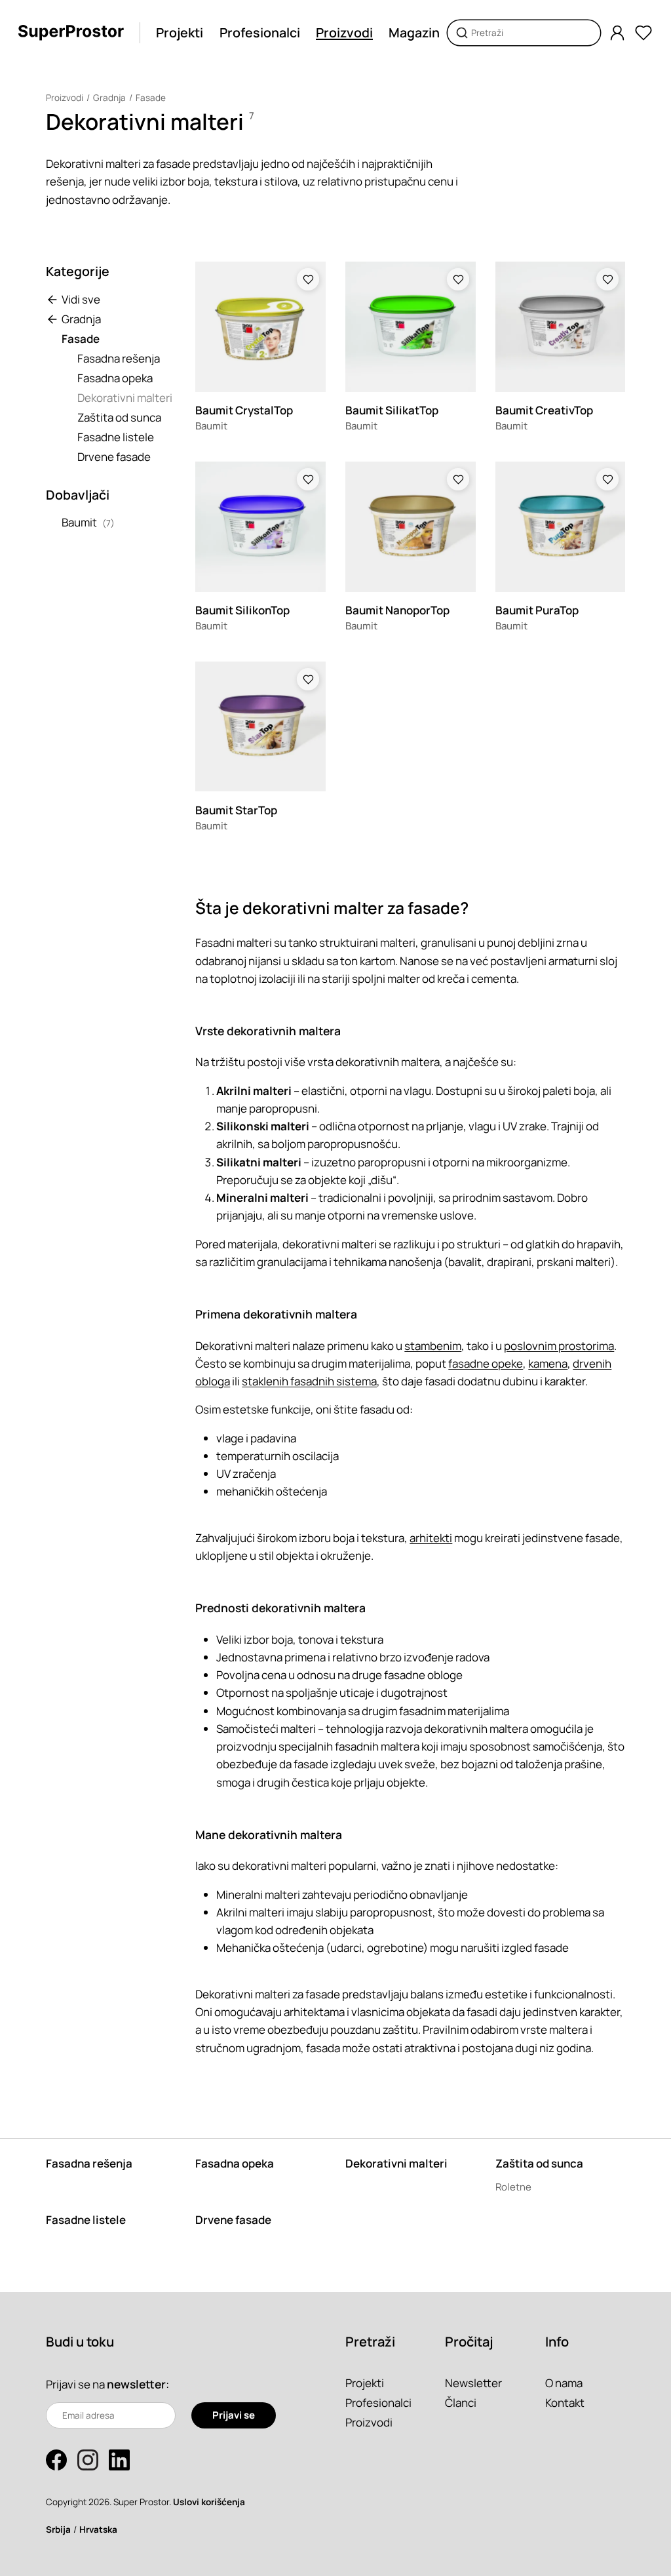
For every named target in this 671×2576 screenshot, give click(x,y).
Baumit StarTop (236, 810)
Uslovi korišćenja (209, 2502)
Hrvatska (98, 2529)
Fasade (151, 98)
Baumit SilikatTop (392, 410)
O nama (564, 2383)
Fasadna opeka (115, 378)
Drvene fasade (114, 457)
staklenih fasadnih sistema (309, 1381)
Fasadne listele (116, 437)
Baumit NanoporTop (397, 610)
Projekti (180, 32)
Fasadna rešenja (119, 358)
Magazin (414, 32)
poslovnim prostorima (559, 1346)
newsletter (136, 2384)
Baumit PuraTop (537, 610)
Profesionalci (260, 32)
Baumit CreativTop (544, 410)
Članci (461, 2403)
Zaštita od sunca (119, 417)
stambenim (433, 1346)
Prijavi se (234, 2415)
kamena (548, 1363)
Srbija (58, 2529)
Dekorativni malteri (125, 398)
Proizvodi (344, 32)
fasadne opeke (486, 1363)
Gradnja (109, 98)
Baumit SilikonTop (242, 610)
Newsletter (473, 2383)
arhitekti (431, 1538)
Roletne (513, 2187)
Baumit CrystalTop (244, 410)
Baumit (79, 522)
